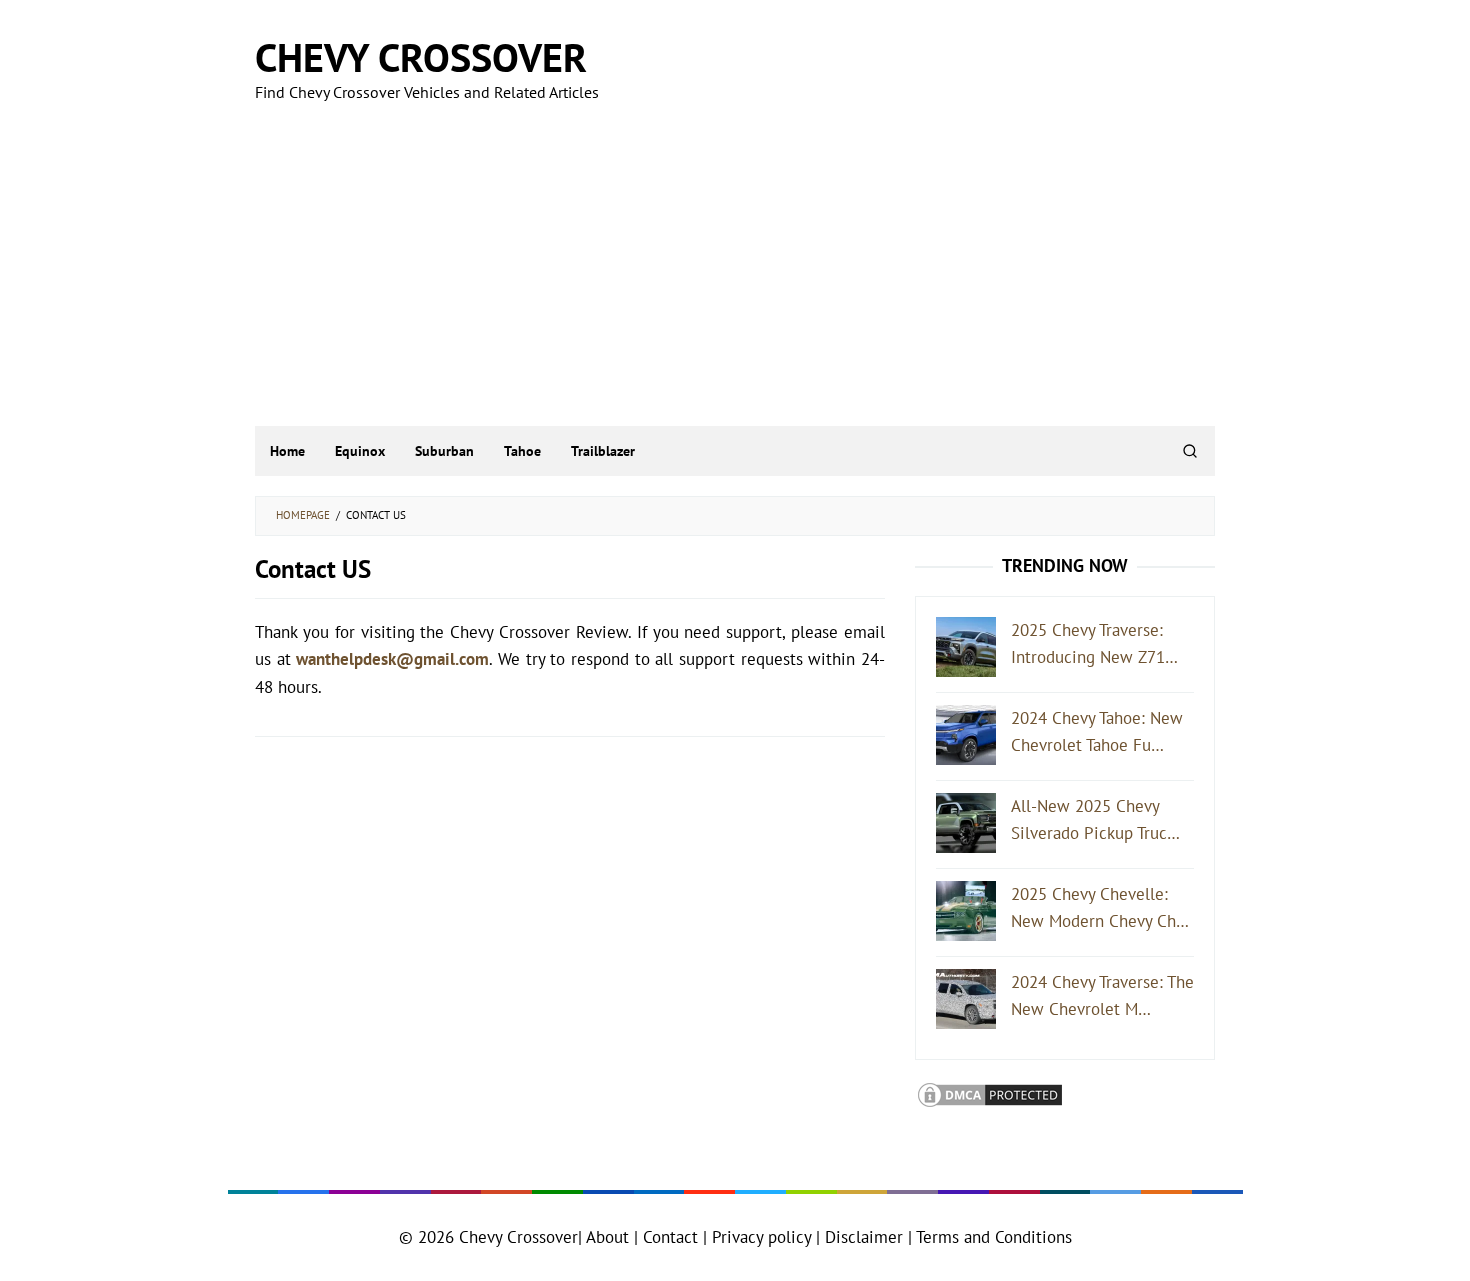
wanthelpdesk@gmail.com (392, 659)
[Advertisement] (735, 276)
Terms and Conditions (994, 1237)
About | (612, 1237)
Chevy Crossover (421, 57)
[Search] (1190, 451)
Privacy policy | (763, 1237)
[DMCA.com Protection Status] (990, 1093)
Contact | (672, 1237)
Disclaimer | (866, 1237)
